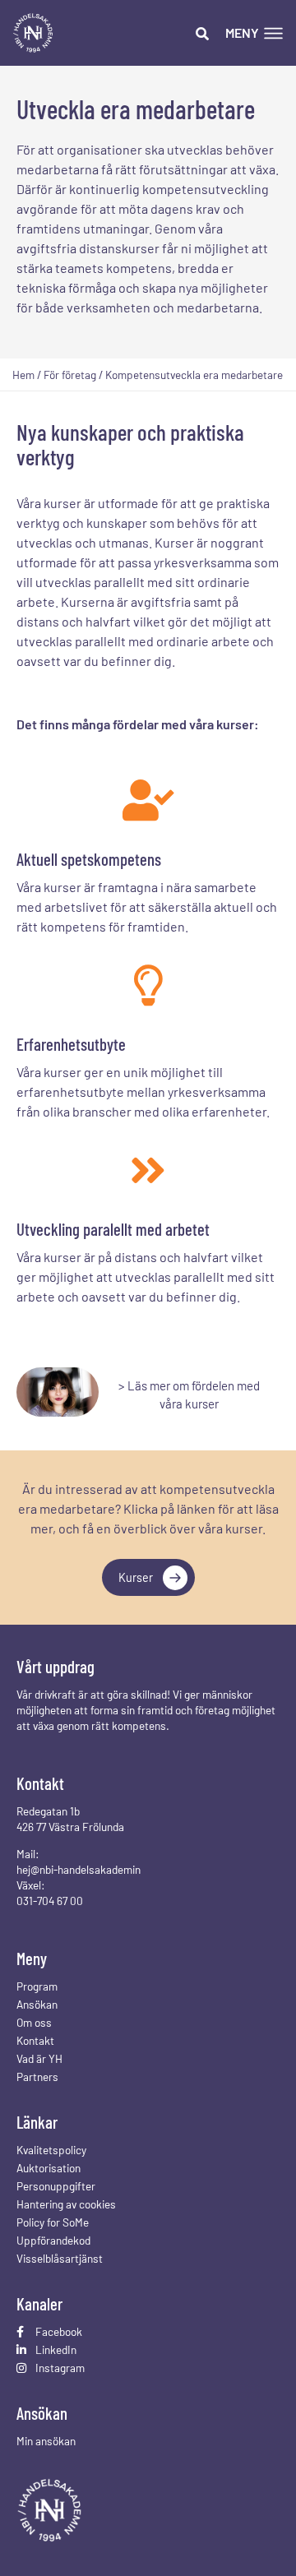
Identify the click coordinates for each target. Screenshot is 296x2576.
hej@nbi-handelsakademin (79, 1869)
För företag (70, 375)
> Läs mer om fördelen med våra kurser (189, 1395)
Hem (23, 375)
